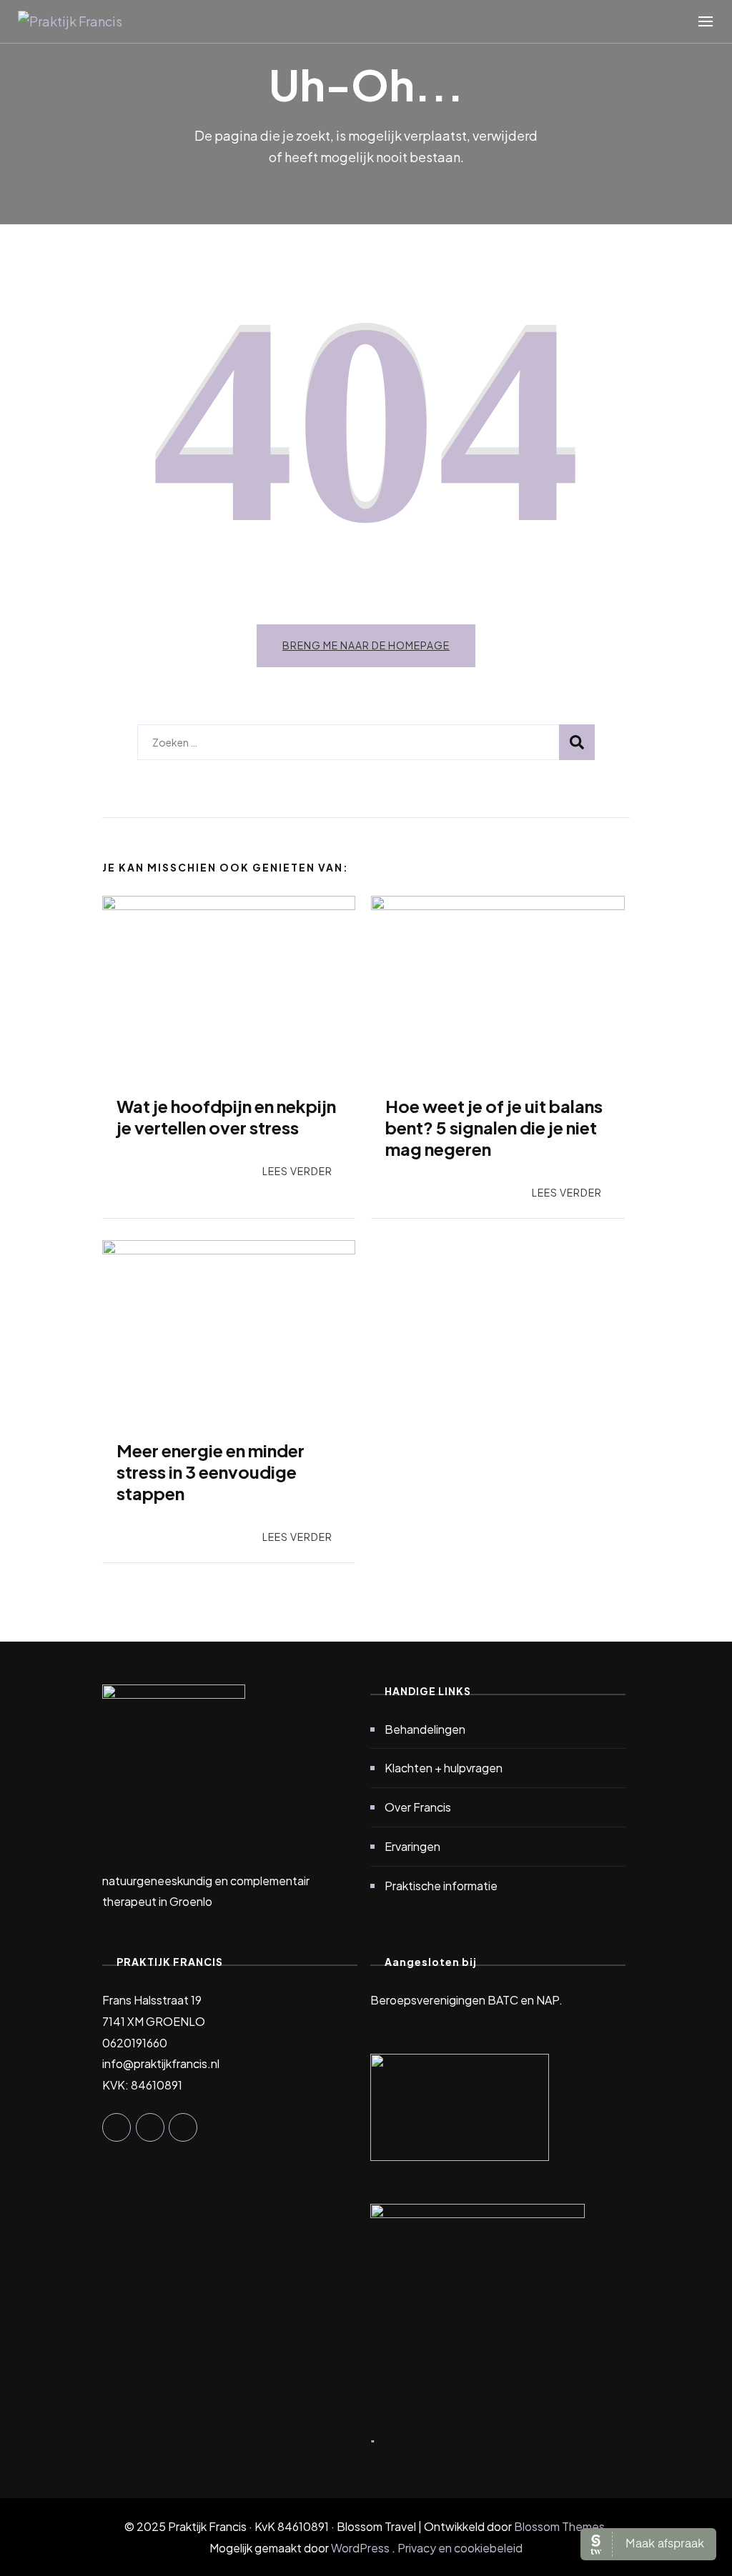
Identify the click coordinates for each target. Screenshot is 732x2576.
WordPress (360, 2548)
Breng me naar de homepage (366, 645)
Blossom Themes (559, 2526)
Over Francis (418, 1807)
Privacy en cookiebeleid (460, 2548)
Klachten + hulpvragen (444, 1768)
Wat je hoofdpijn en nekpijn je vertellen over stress (226, 1117)
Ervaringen (412, 1846)
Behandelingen (425, 1729)
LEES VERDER (297, 1171)
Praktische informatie (441, 1886)
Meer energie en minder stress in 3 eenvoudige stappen (211, 1472)
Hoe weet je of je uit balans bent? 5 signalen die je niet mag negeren (494, 1127)
